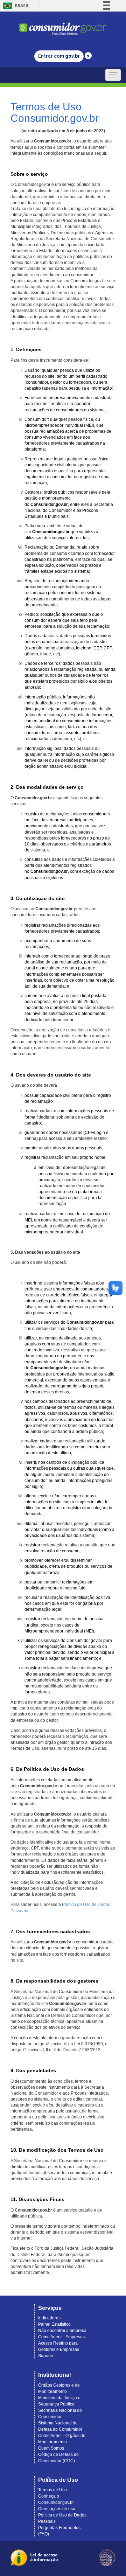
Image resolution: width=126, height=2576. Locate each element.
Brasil (15, 6)
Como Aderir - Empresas (61, 2337)
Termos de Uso (52, 2490)
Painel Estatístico (54, 2324)
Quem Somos (51, 2448)
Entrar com (59, 56)
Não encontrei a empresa (62, 2331)
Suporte (46, 2356)
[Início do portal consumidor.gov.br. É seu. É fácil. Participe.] (63, 26)
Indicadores (49, 2318)
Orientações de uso (57, 2509)
